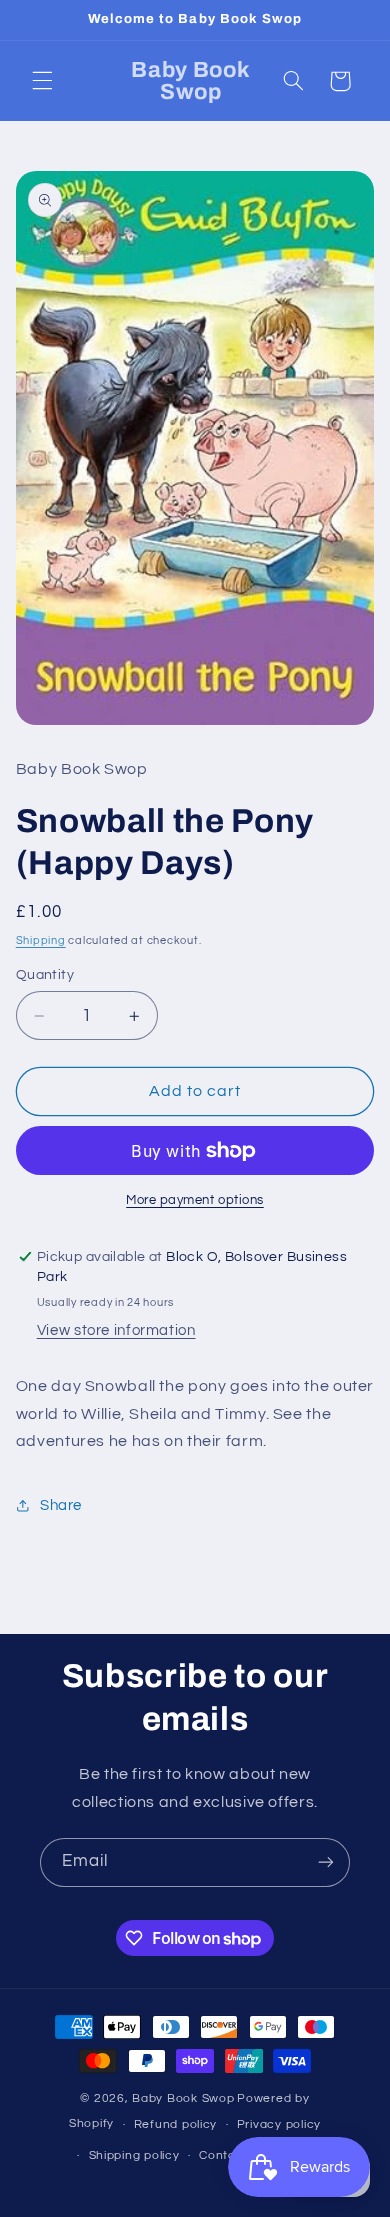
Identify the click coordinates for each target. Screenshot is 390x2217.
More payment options (195, 1200)
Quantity (45, 975)
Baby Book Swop (183, 2098)
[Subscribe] (326, 1862)
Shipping (41, 940)
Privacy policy (279, 2124)
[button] (42, 81)
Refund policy (176, 2124)
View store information (116, 1330)
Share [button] (61, 1505)
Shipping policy (134, 2155)
